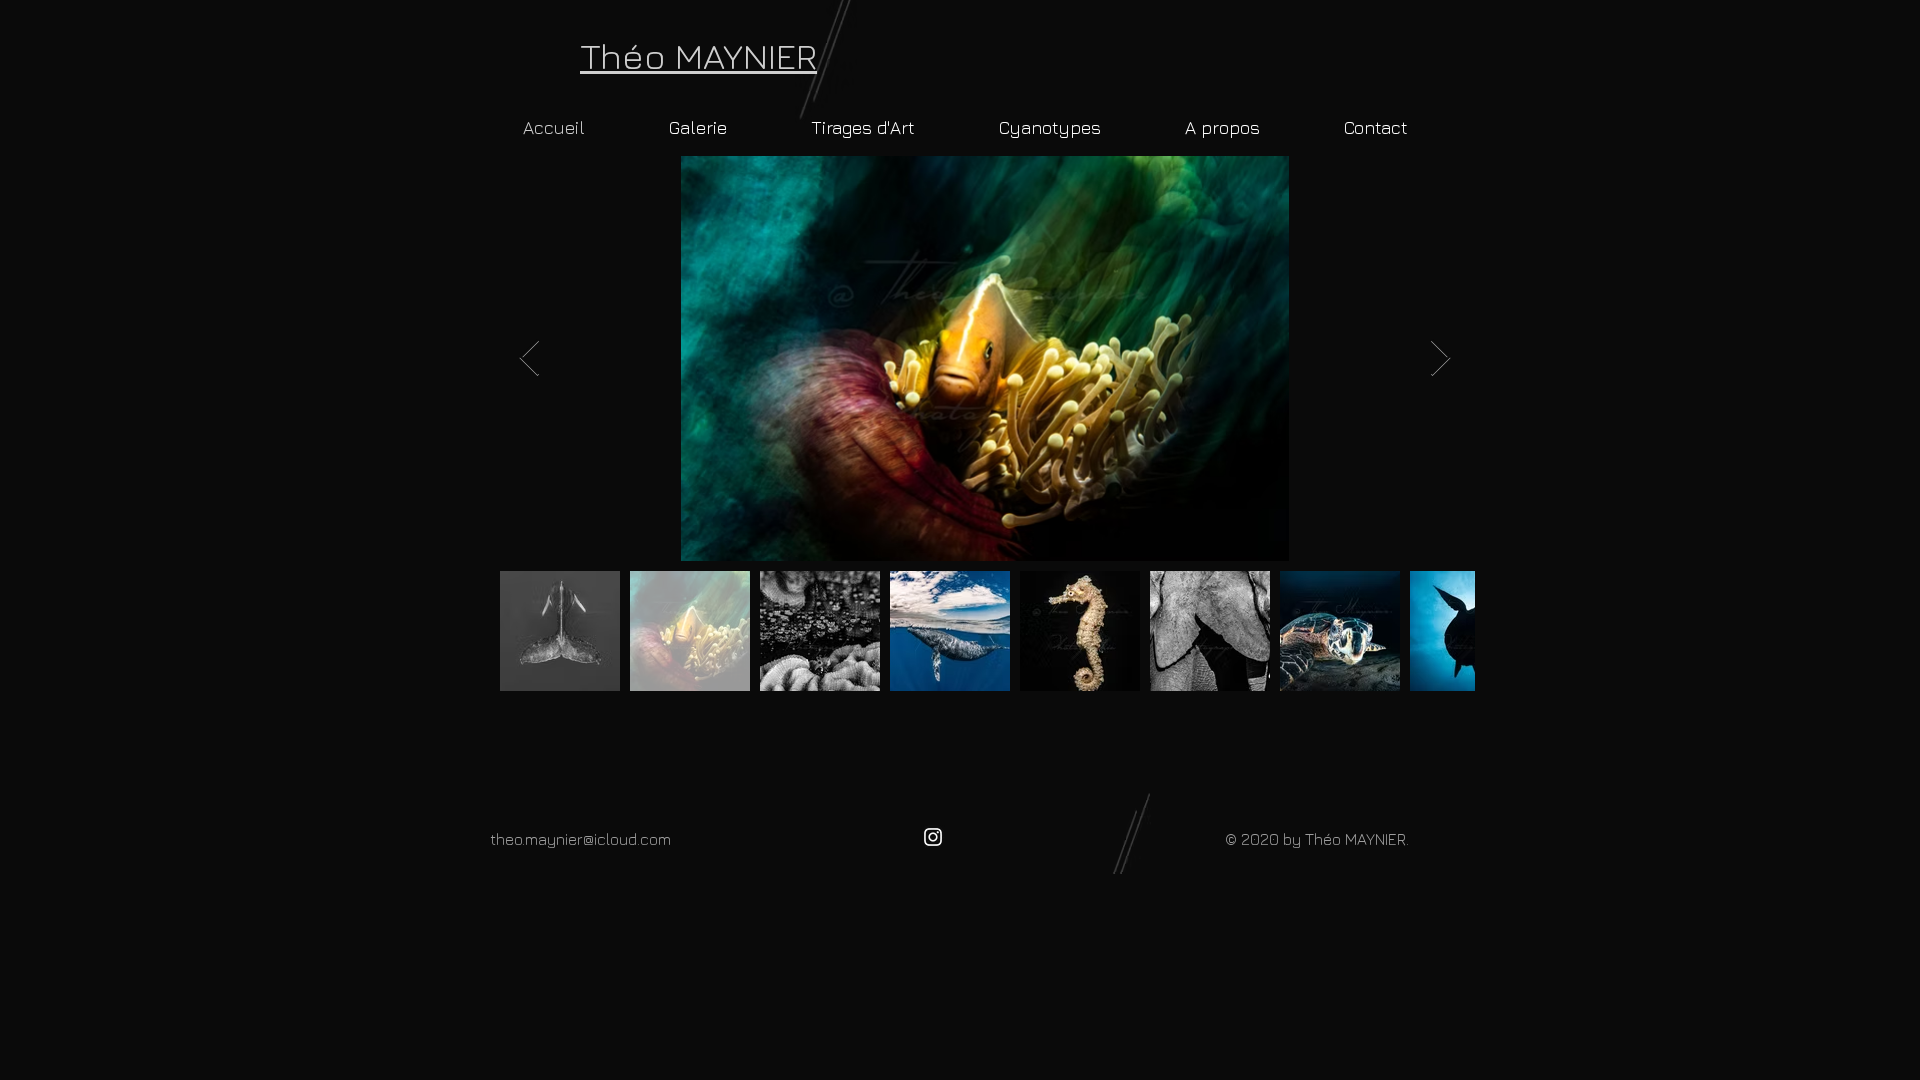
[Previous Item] (529, 358)
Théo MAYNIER (698, 55)
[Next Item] (1440, 358)
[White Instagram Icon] (933, 837)
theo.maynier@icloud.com (580, 839)
